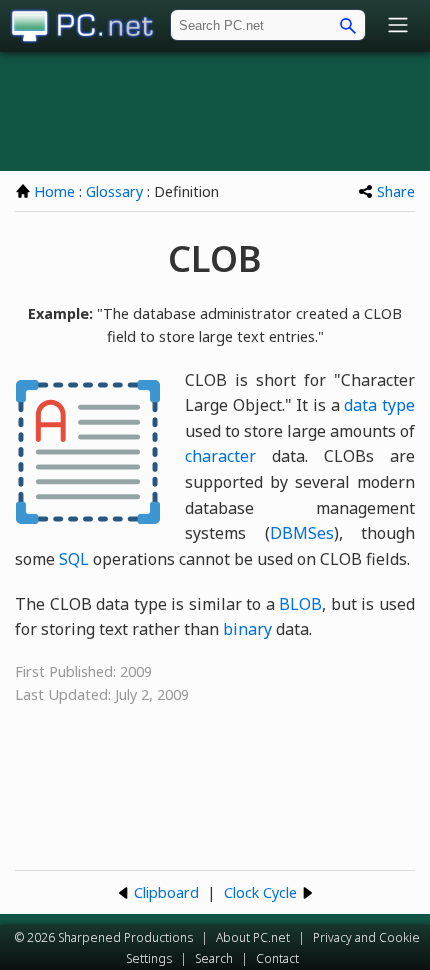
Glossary (114, 191)
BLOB (300, 604)
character (220, 456)
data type (379, 405)
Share (396, 191)
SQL (74, 559)
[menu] (398, 26)
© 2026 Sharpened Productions (104, 937)
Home (54, 191)
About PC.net (253, 937)
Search (214, 958)
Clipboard (166, 892)
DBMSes (302, 533)
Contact (277, 958)
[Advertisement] (215, 111)
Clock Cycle (260, 892)
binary (247, 629)
